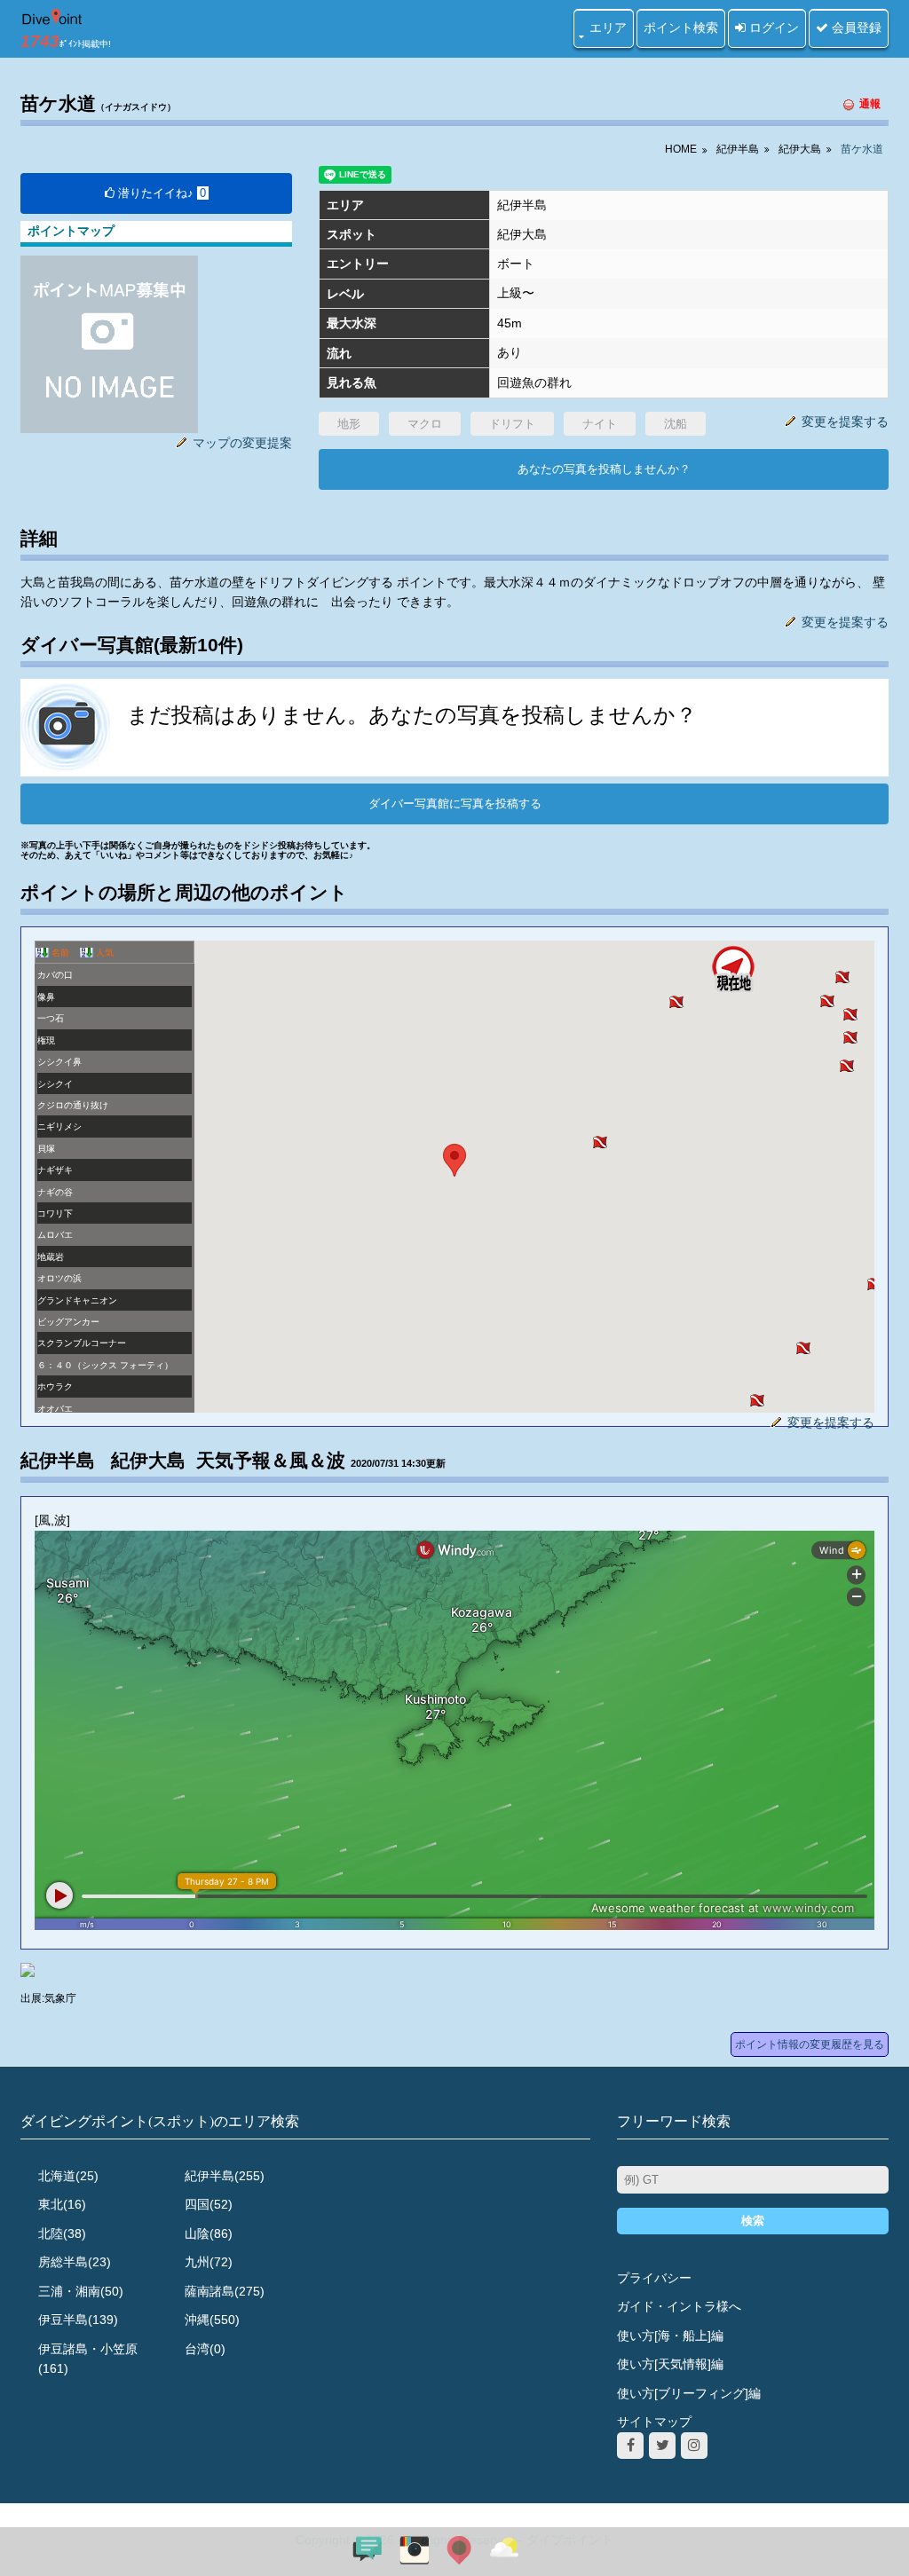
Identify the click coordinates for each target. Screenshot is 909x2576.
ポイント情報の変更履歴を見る (810, 2044)
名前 (60, 953)
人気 (105, 953)
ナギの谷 (55, 1192)
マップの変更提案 (242, 443)
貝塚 (46, 1149)
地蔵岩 (51, 1257)
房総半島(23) (75, 2262)
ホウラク (55, 1386)
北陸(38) (62, 2233)
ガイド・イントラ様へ (679, 2306)
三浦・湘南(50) (81, 2291)
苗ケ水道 (862, 149)
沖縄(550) (212, 2320)
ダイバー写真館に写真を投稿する (455, 804)
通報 (870, 104)
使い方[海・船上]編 (670, 2336)
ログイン (772, 28)
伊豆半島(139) (78, 2320)
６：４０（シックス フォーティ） (105, 1365)
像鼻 (46, 997)
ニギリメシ (59, 1127)
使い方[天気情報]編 (670, 2364)
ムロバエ (55, 1235)
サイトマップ (654, 2422)
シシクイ (55, 1084)
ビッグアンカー (68, 1322)
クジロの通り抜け (73, 1105)
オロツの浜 (59, 1278)
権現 (46, 1040)
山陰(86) (209, 2233)
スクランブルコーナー (82, 1343)
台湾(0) (205, 2349)
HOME (681, 149)
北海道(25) (68, 2176)
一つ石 (51, 1018)
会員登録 (855, 28)
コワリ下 (55, 1213)
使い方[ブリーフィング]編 (689, 2393)
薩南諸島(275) (225, 2291)
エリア (608, 28)
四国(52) (209, 2204)
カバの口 (55, 975)
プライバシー (654, 2278)
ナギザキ (55, 1170)
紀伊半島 (738, 149)
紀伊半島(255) (225, 2176)
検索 (753, 2221)
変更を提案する (845, 421)
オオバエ (55, 1409)
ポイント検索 (681, 28)
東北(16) (62, 2204)
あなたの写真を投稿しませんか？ (604, 469)
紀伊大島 (800, 149)
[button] (600, 1142)
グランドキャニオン (77, 1300)
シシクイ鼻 (59, 1062)
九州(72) (209, 2262)
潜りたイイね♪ (160, 193)
